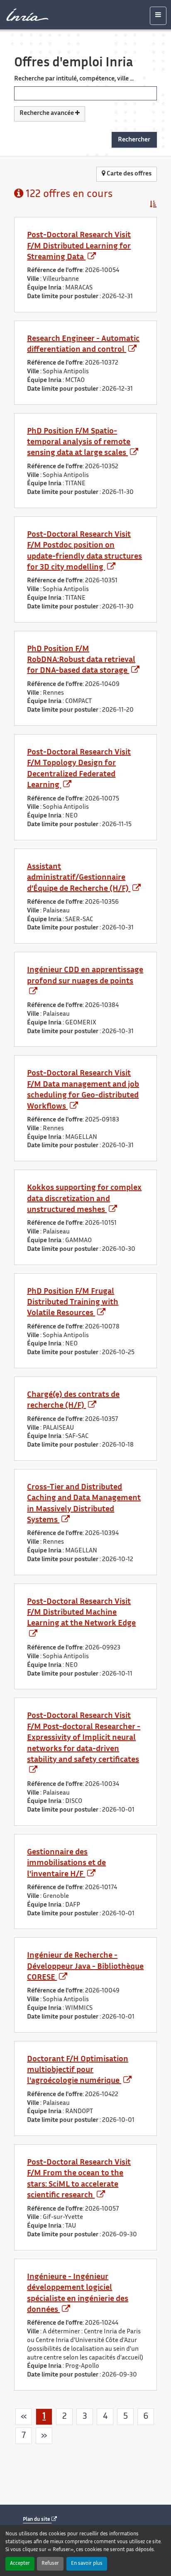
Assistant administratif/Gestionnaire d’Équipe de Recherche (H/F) (79, 878)
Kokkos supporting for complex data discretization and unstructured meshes (84, 1199)
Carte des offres (128, 174)
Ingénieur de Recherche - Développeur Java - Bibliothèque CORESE (85, 1967)
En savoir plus (87, 2564)
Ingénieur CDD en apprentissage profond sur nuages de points (85, 976)
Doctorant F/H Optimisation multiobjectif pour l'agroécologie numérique (78, 2070)
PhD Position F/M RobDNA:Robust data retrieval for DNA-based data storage (81, 660)
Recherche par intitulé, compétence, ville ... (74, 79)
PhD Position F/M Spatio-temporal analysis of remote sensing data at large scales (79, 443)
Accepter (20, 2564)
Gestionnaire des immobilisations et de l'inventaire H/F (66, 1863)
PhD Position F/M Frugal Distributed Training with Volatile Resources (73, 1303)
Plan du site (37, 2520)
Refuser (50, 2564)
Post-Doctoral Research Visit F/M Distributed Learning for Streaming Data (79, 246)
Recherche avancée (47, 113)
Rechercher (134, 140)
